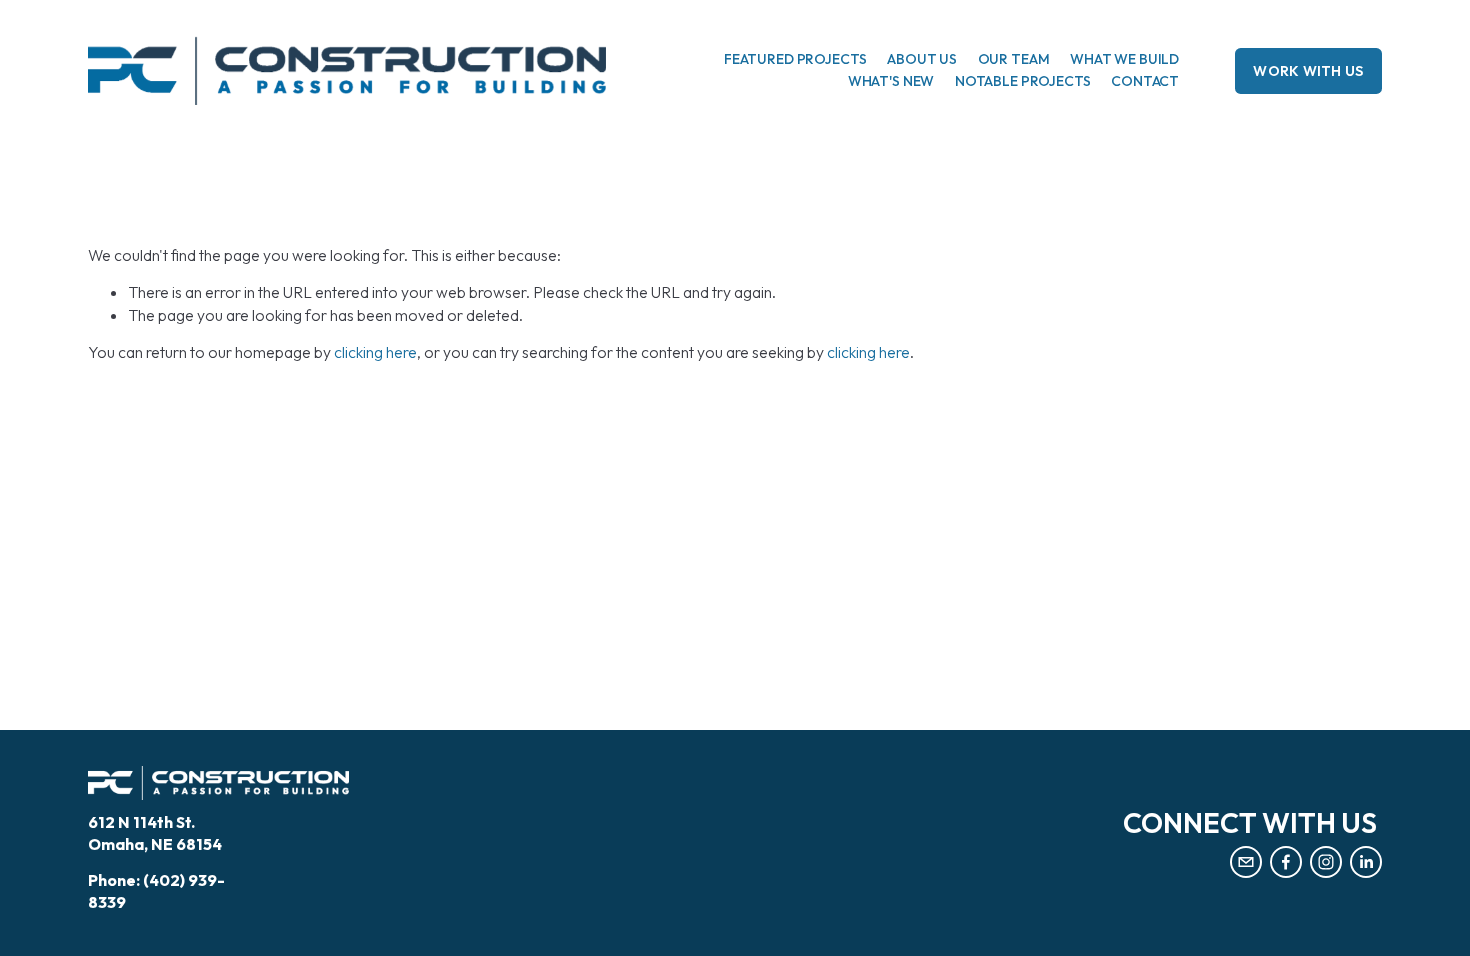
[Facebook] (1286, 862)
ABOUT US (922, 59)
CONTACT (1145, 81)
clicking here (375, 352)
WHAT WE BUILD (1124, 59)
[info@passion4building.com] (1246, 862)
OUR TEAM (1014, 59)
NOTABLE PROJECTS (1023, 81)
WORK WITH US (1308, 71)
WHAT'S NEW (891, 81)
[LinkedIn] (1366, 862)
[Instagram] (1326, 862)
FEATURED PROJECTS (795, 59)
